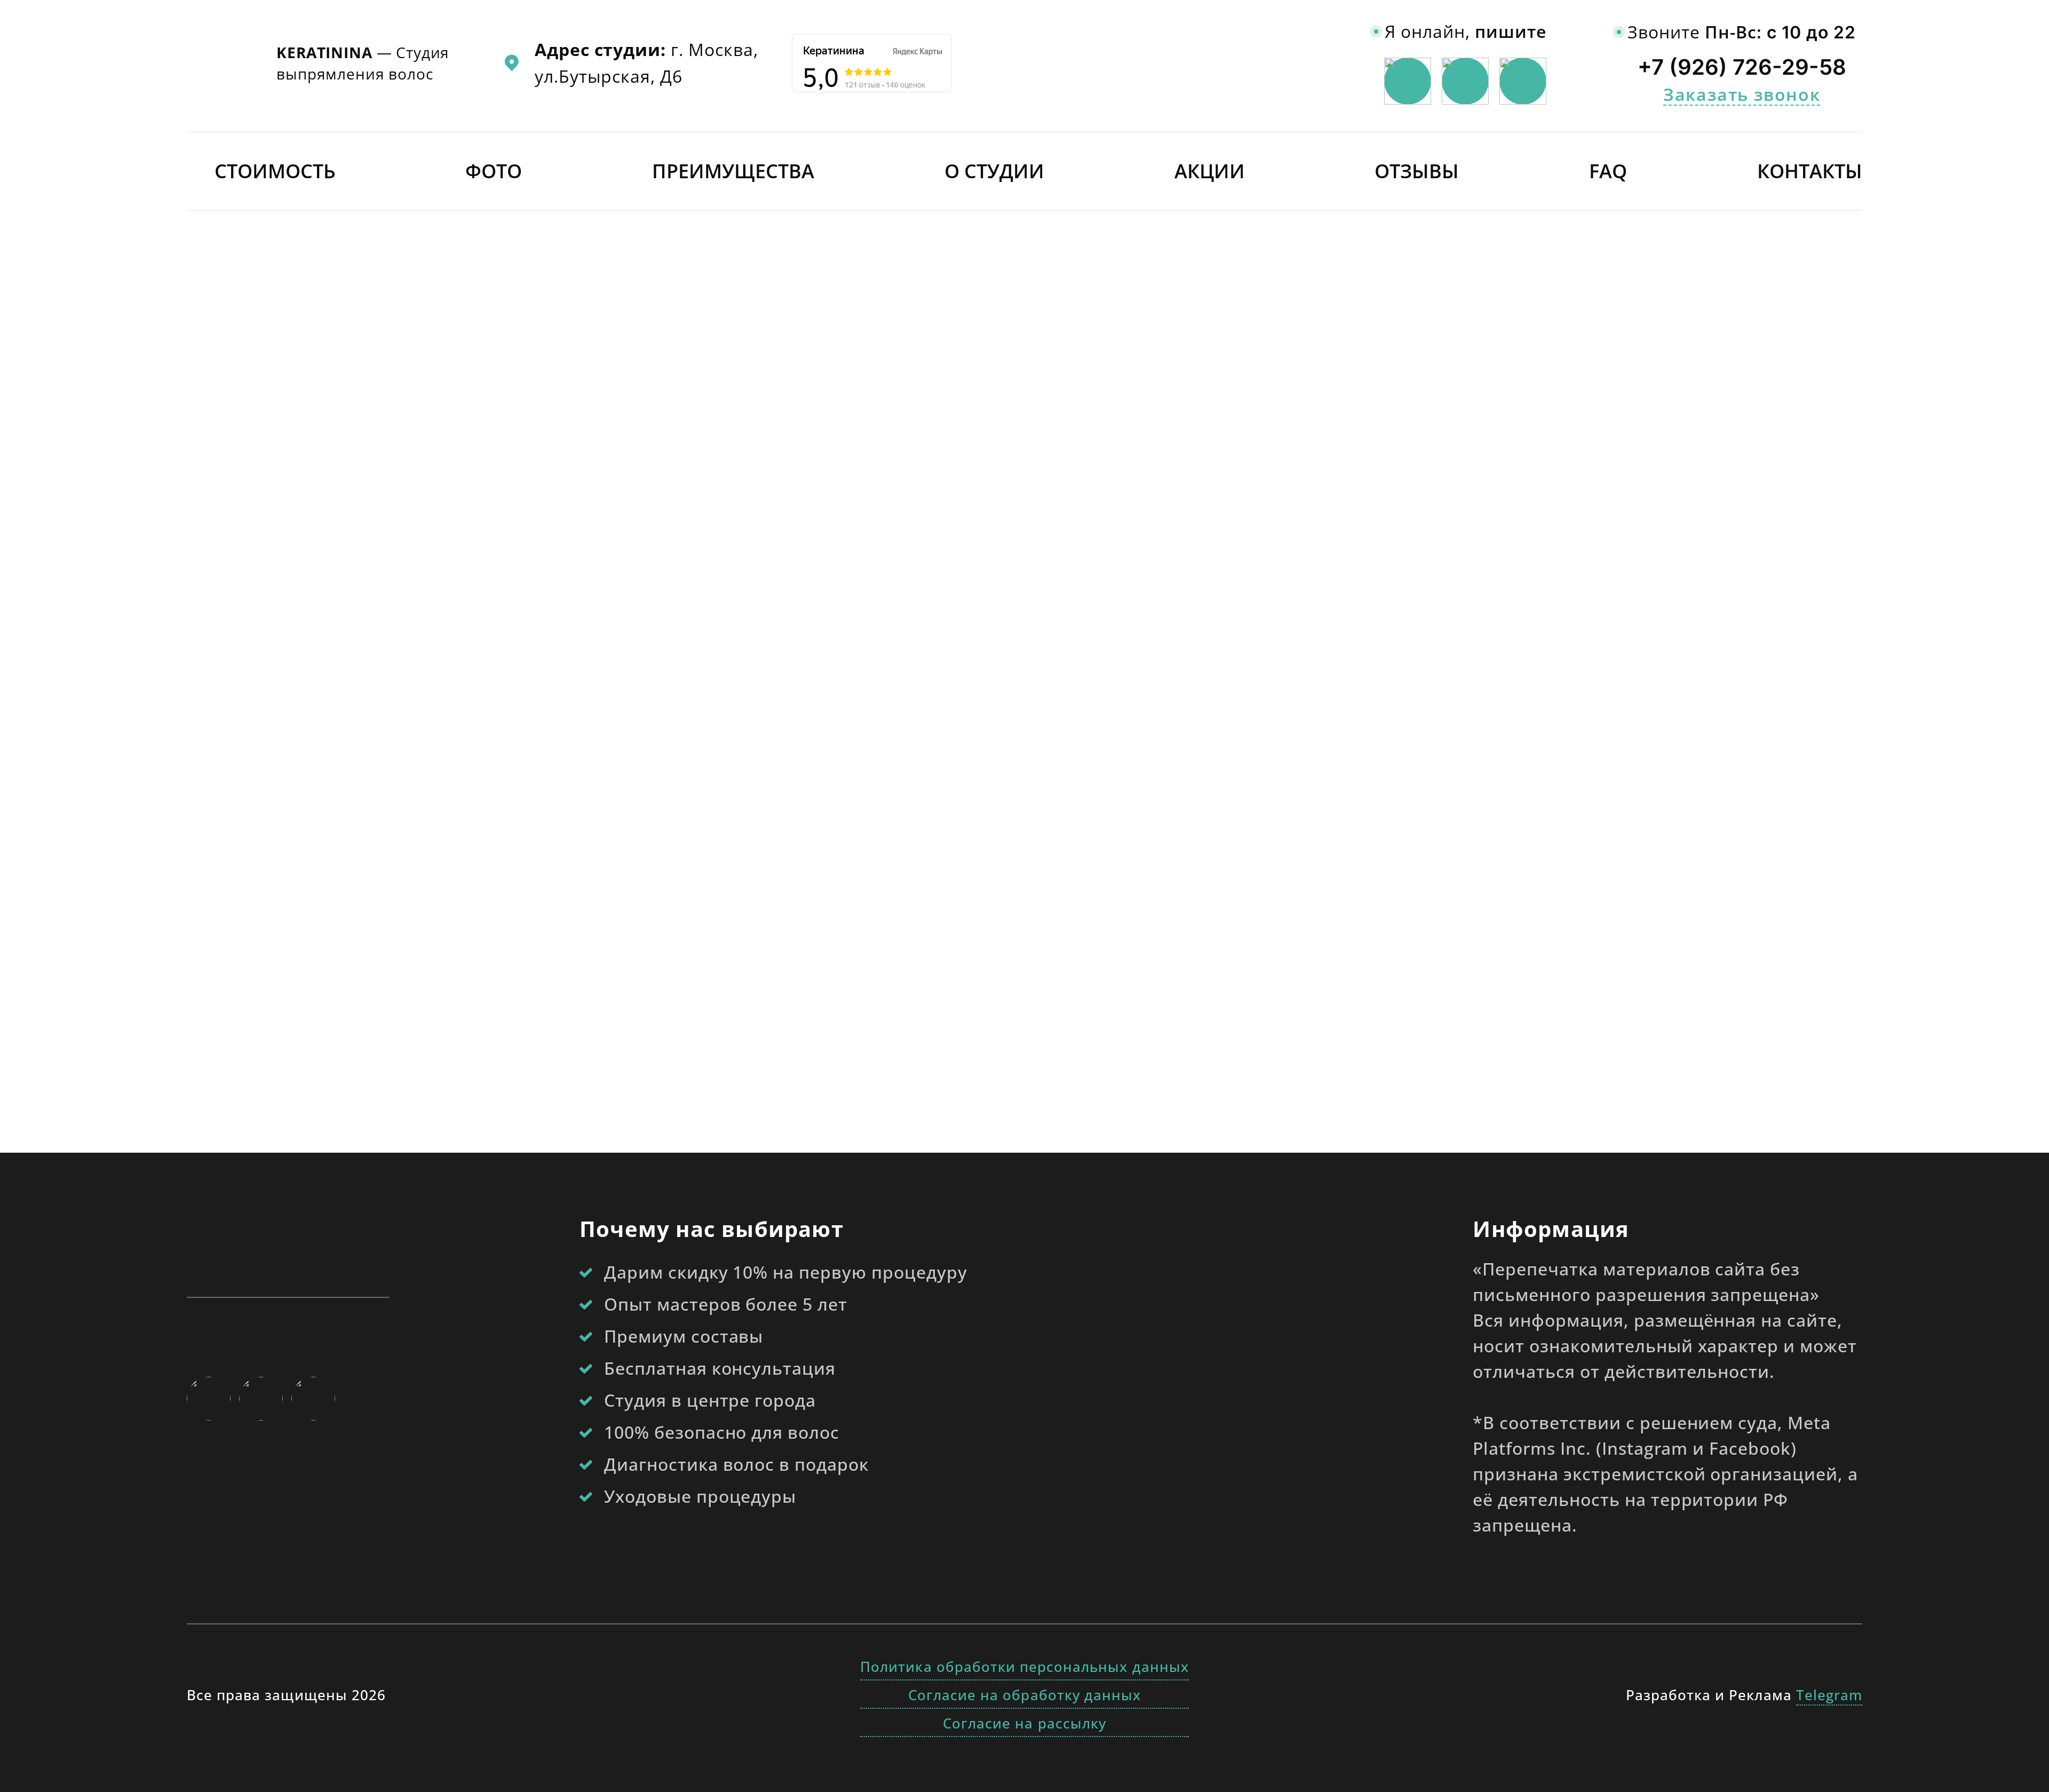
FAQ (1608, 171)
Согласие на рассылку (1024, 1723)
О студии (994, 171)
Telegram (1829, 1695)
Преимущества (733, 171)
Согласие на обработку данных (1024, 1695)
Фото (494, 171)
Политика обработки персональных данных (1024, 1667)
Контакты (1810, 171)
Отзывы (1417, 171)
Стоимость (275, 171)
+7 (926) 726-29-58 (1742, 67)
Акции (1210, 171)
